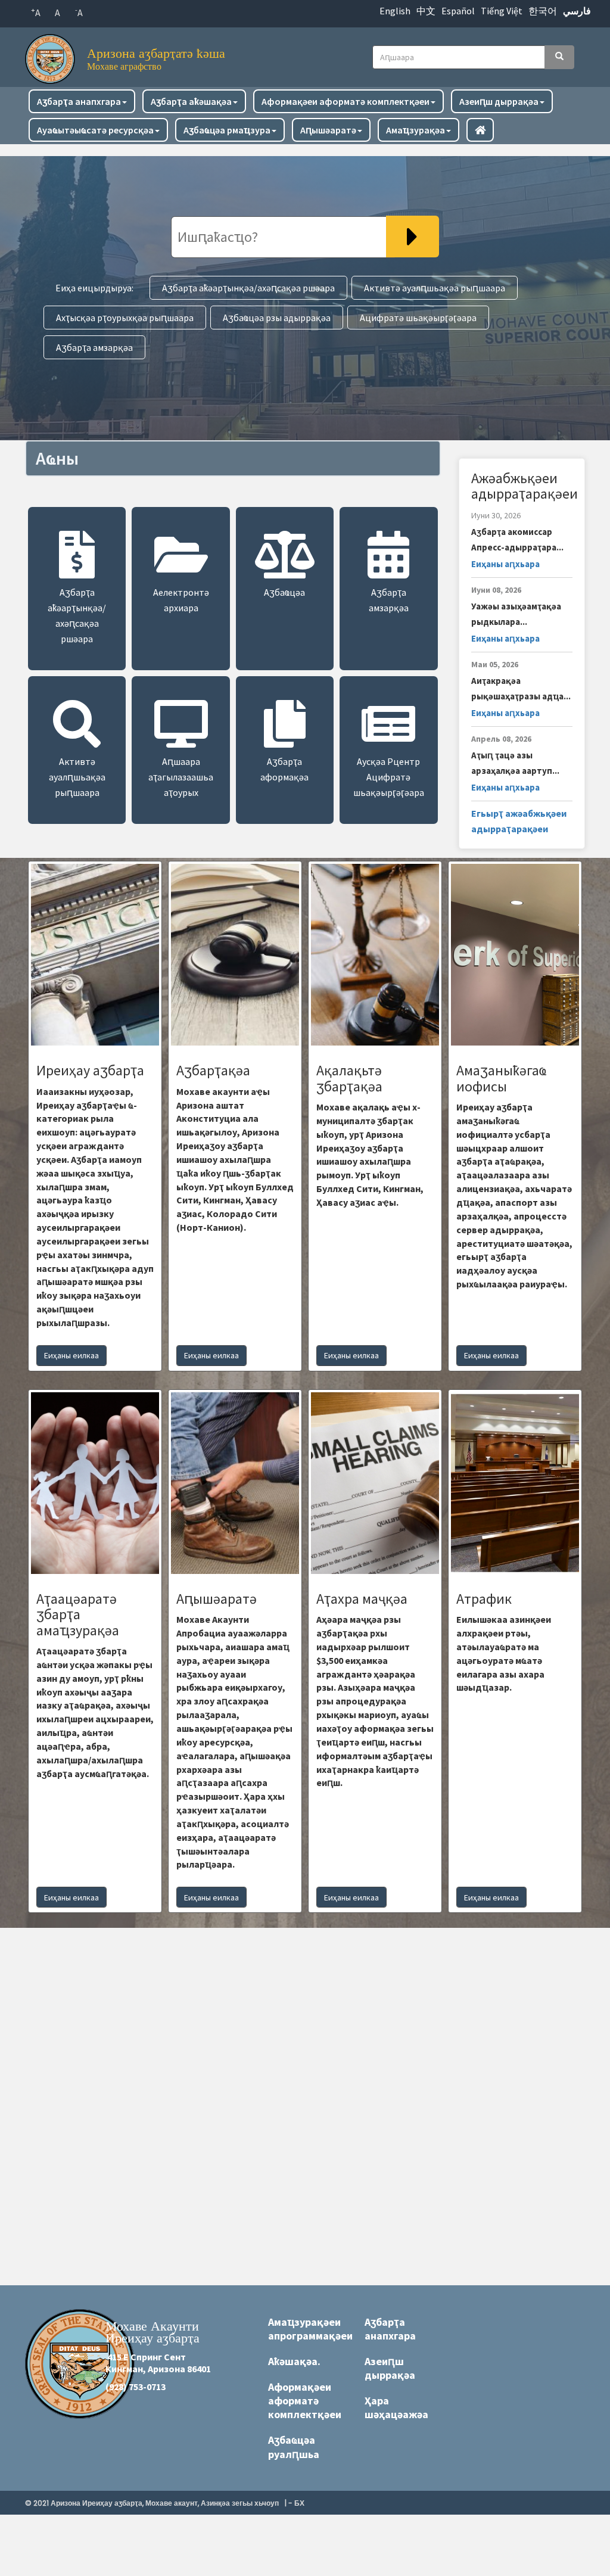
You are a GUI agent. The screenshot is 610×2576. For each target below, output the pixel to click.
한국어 (543, 11)
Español (458, 11)
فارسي (577, 11)
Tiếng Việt (502, 11)
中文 (426, 11)
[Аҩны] (53, 56)
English (395, 11)
